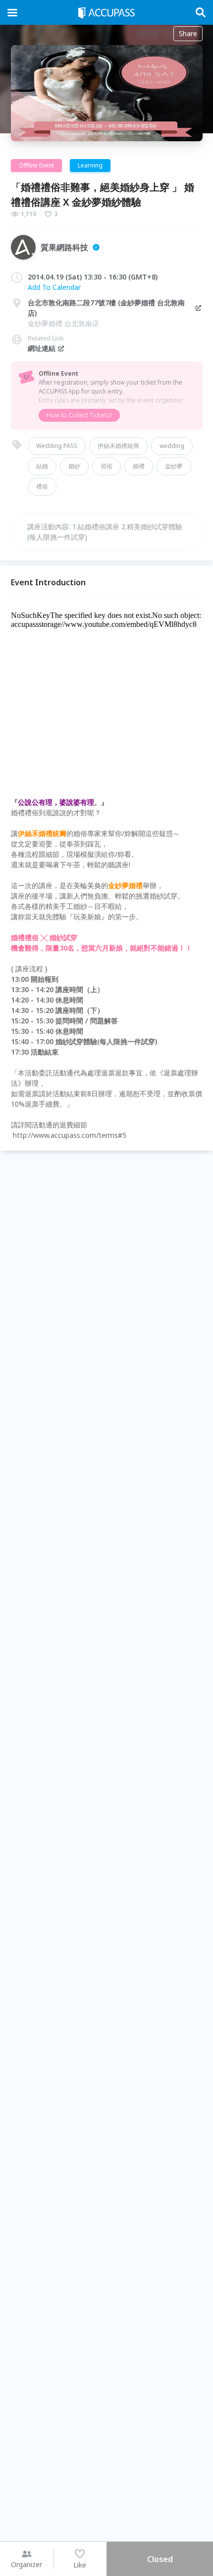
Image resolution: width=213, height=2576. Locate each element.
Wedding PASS (57, 446)
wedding (172, 446)
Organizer (27, 2564)
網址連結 (42, 348)
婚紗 (74, 466)
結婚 (42, 466)
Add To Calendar (54, 287)
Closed (160, 2559)
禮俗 (42, 486)
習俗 (106, 466)
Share (188, 33)
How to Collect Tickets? (79, 415)
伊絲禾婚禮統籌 (118, 446)
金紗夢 (174, 466)
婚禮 (139, 466)
